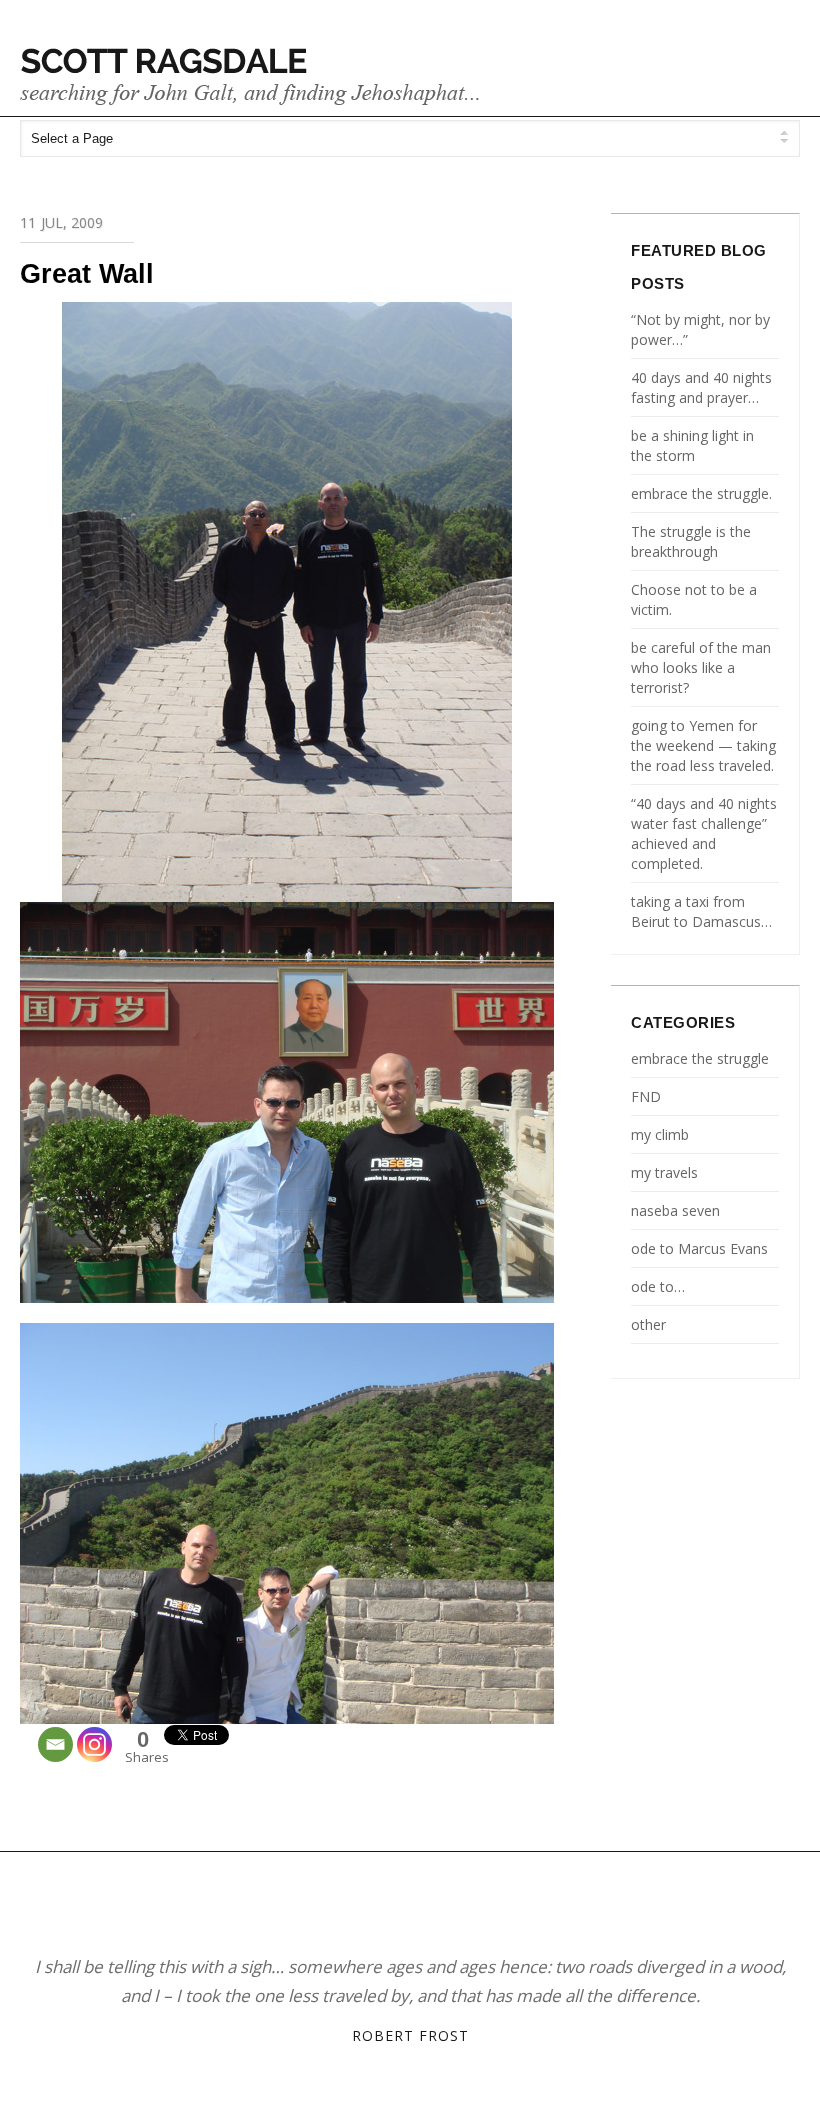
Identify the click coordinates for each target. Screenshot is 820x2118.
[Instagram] (94, 1744)
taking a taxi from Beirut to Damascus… (701, 911)
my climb (660, 1134)
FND (646, 1096)
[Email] (55, 1744)
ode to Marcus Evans (699, 1248)
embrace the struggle (700, 1058)
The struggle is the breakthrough (691, 541)
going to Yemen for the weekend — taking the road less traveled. (703, 745)
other (648, 1324)
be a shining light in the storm (692, 445)
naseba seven (675, 1210)
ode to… (658, 1286)
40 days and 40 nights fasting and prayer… (701, 387)
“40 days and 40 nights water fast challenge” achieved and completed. (704, 833)
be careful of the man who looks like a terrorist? (701, 667)
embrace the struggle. (701, 493)
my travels (664, 1172)
